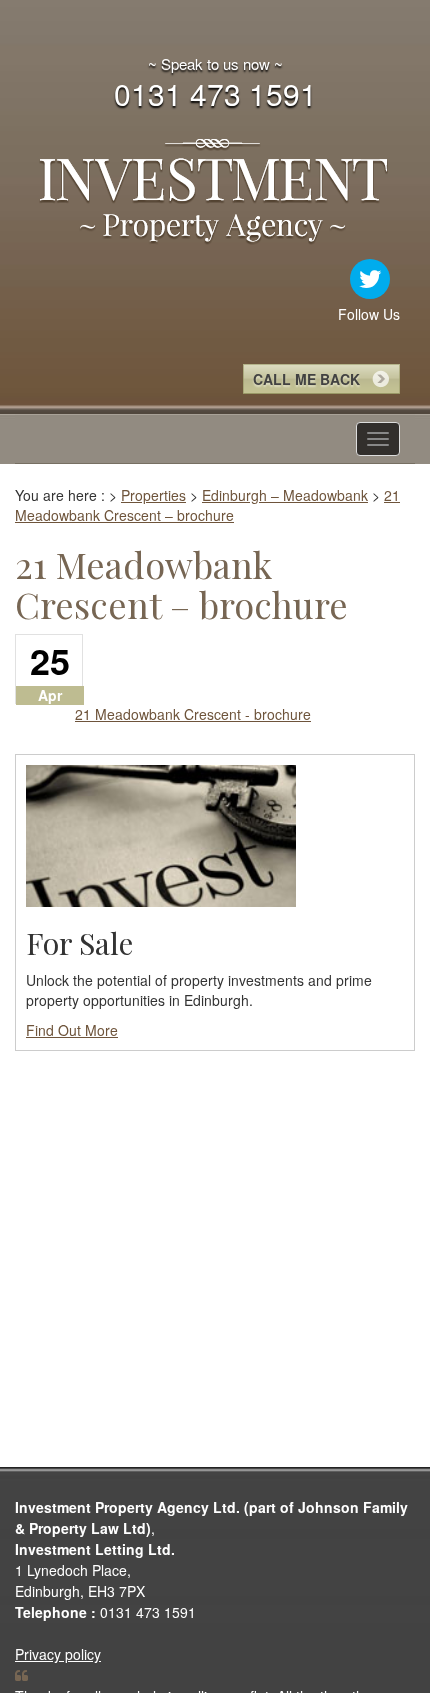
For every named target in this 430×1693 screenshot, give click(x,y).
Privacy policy (58, 1654)
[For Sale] (161, 834)
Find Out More (72, 1030)
